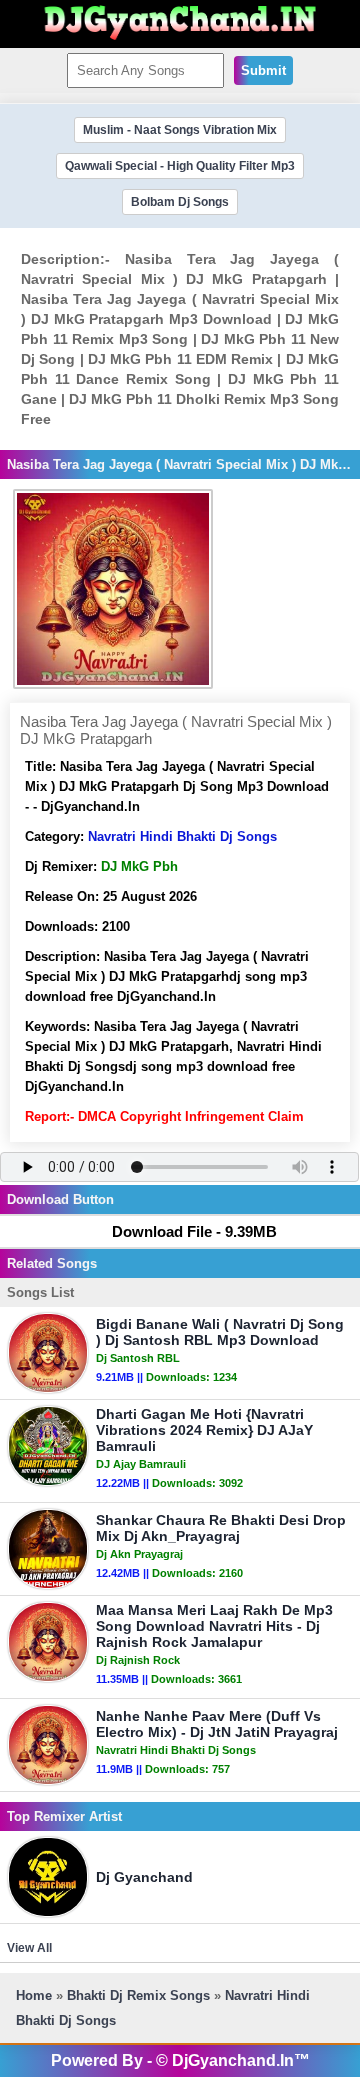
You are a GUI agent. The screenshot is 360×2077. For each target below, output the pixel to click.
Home (34, 1995)
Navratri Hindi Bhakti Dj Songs (182, 836)
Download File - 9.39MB (194, 1231)
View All (29, 1948)
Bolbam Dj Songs (180, 202)
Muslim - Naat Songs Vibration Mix (180, 130)
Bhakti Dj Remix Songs (138, 1995)
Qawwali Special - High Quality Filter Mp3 (180, 166)
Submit (263, 70)
